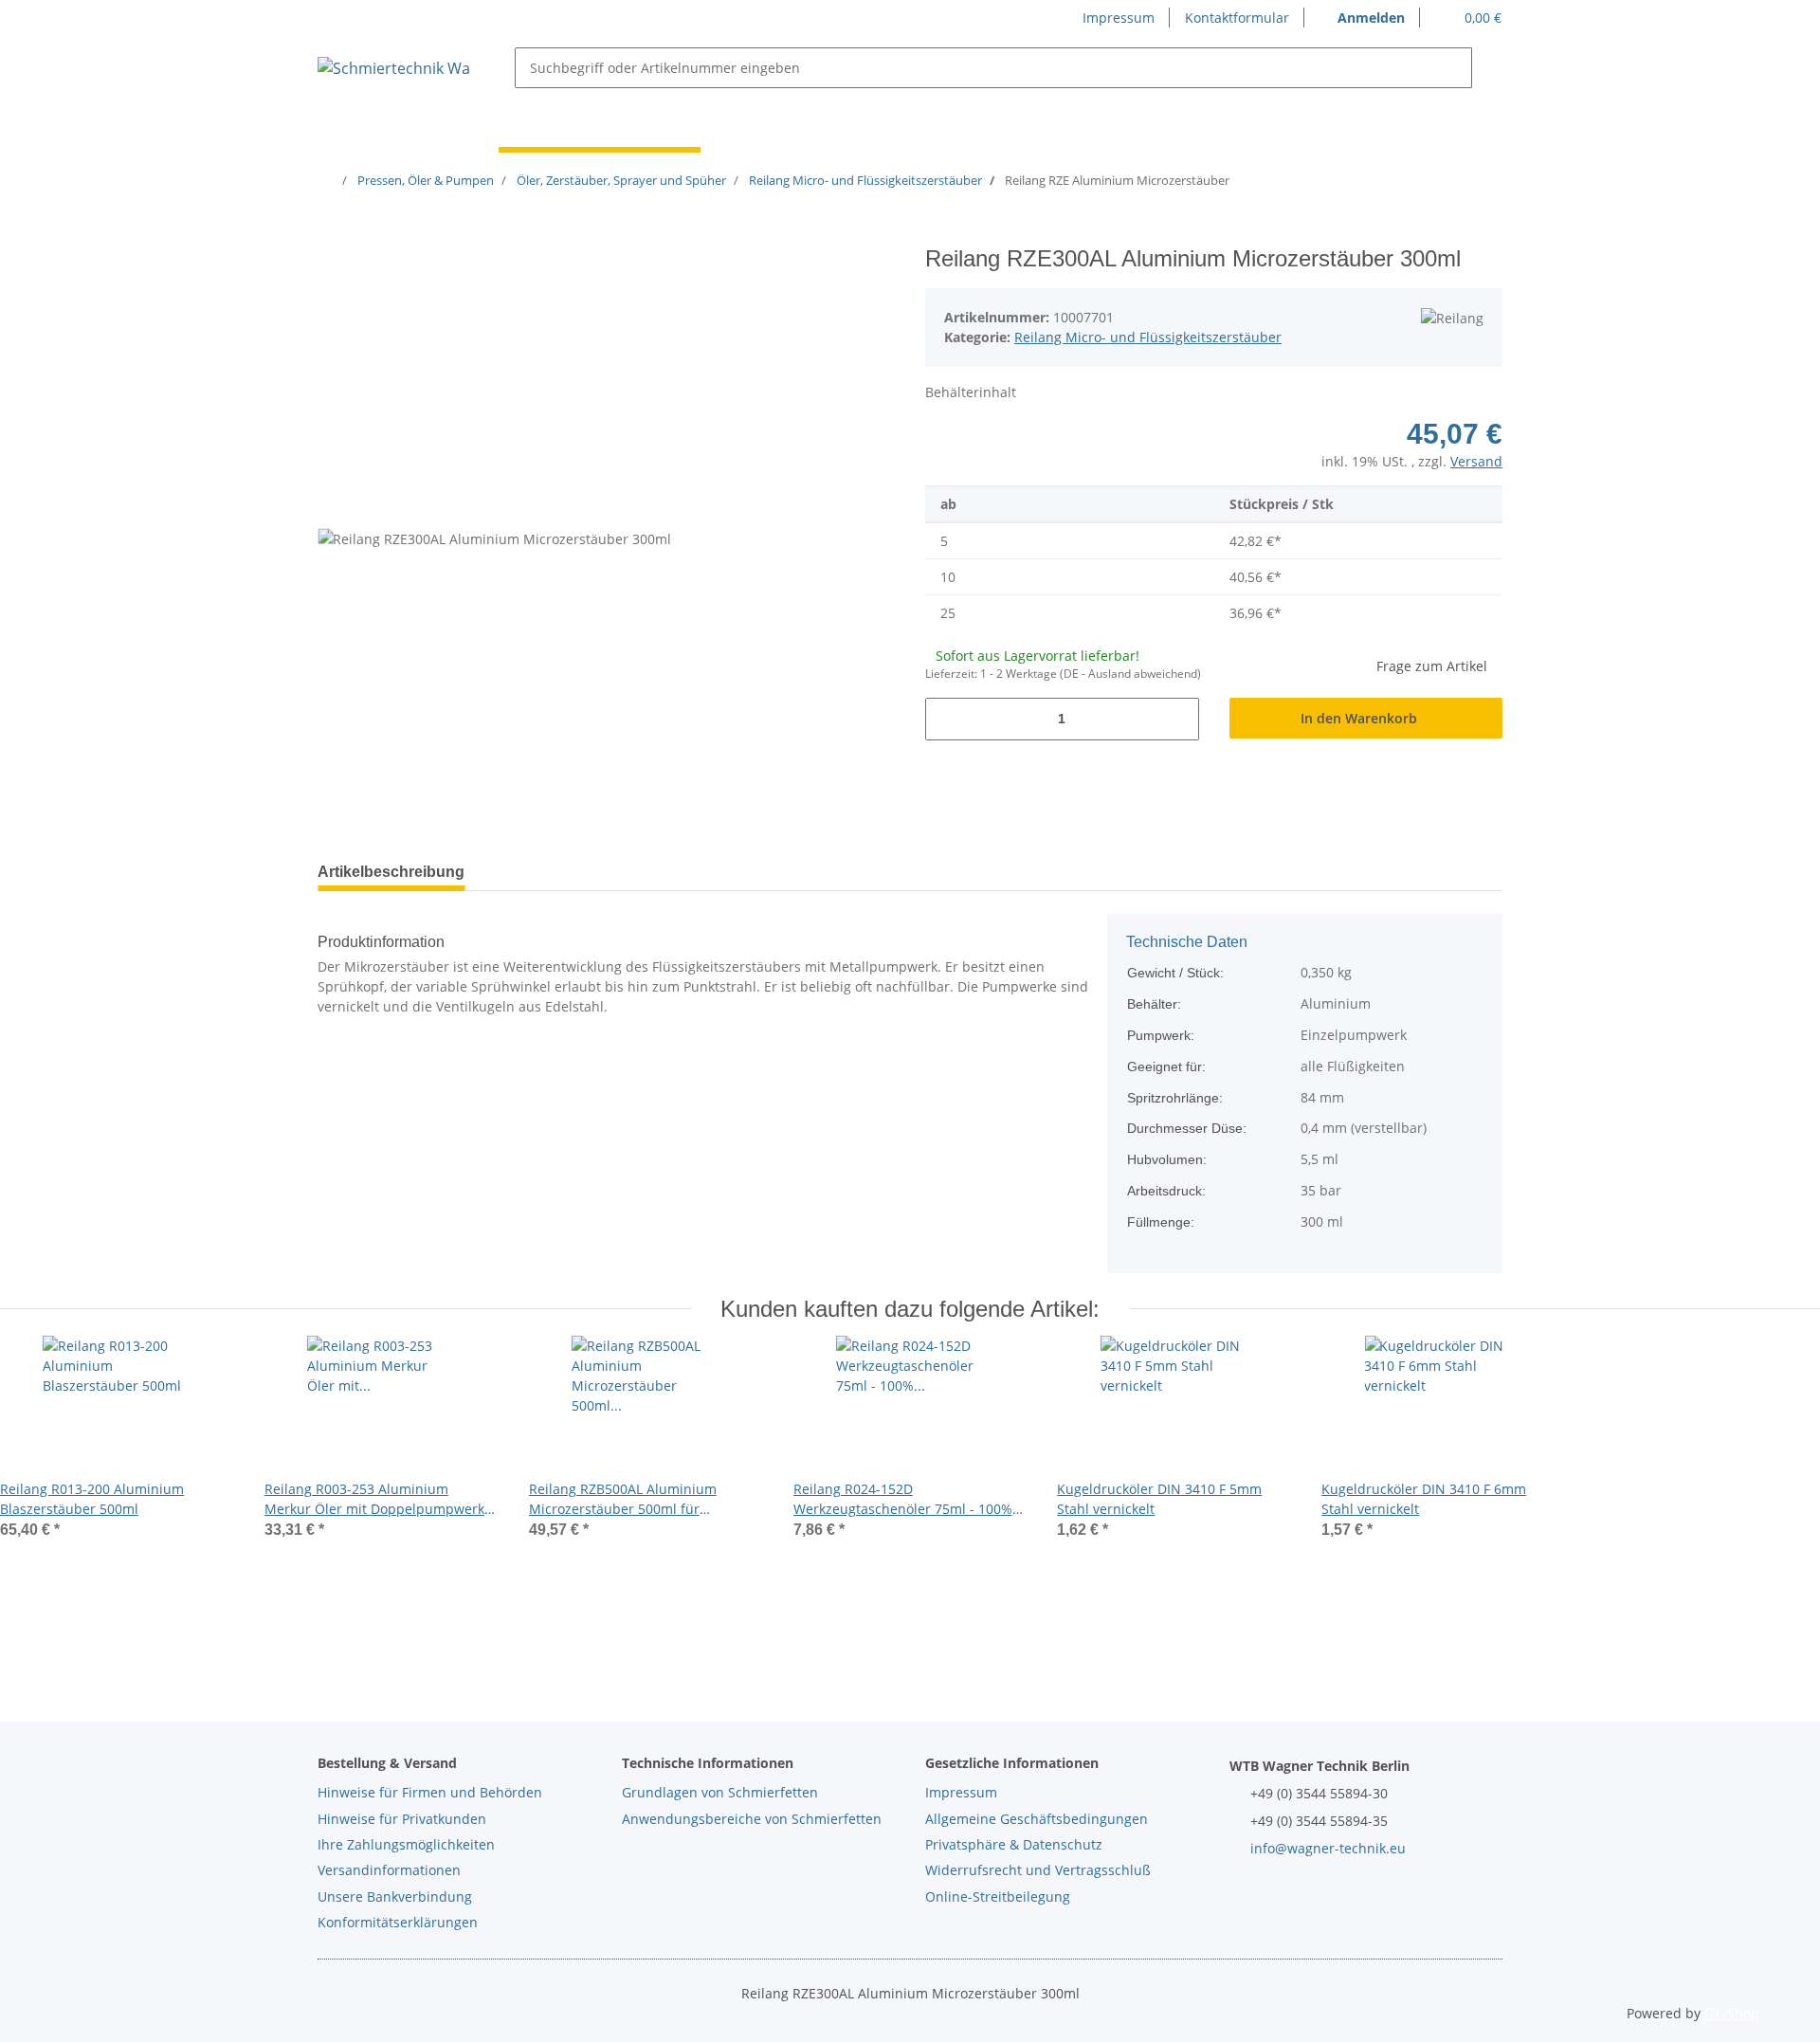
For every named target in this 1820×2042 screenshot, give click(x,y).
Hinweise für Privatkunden (402, 1819)
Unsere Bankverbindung (395, 1896)
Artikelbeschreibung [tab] (391, 872)
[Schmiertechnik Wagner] (393, 68)
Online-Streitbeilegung (998, 1896)
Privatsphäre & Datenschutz (1014, 1844)
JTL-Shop (1732, 2013)
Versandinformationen (389, 1870)
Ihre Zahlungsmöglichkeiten (406, 1844)
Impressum (1119, 18)
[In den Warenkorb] (333, 235)
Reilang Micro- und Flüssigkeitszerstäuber (1148, 337)
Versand (1476, 461)
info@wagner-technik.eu (1328, 1848)
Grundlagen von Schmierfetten (720, 1792)
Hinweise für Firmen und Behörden (430, 1792)
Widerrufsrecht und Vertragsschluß (1038, 1870)
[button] (1362, 18)
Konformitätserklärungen (398, 1922)
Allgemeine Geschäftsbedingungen (1037, 1819)
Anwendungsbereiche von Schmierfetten (752, 1819)
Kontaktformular (1237, 18)
